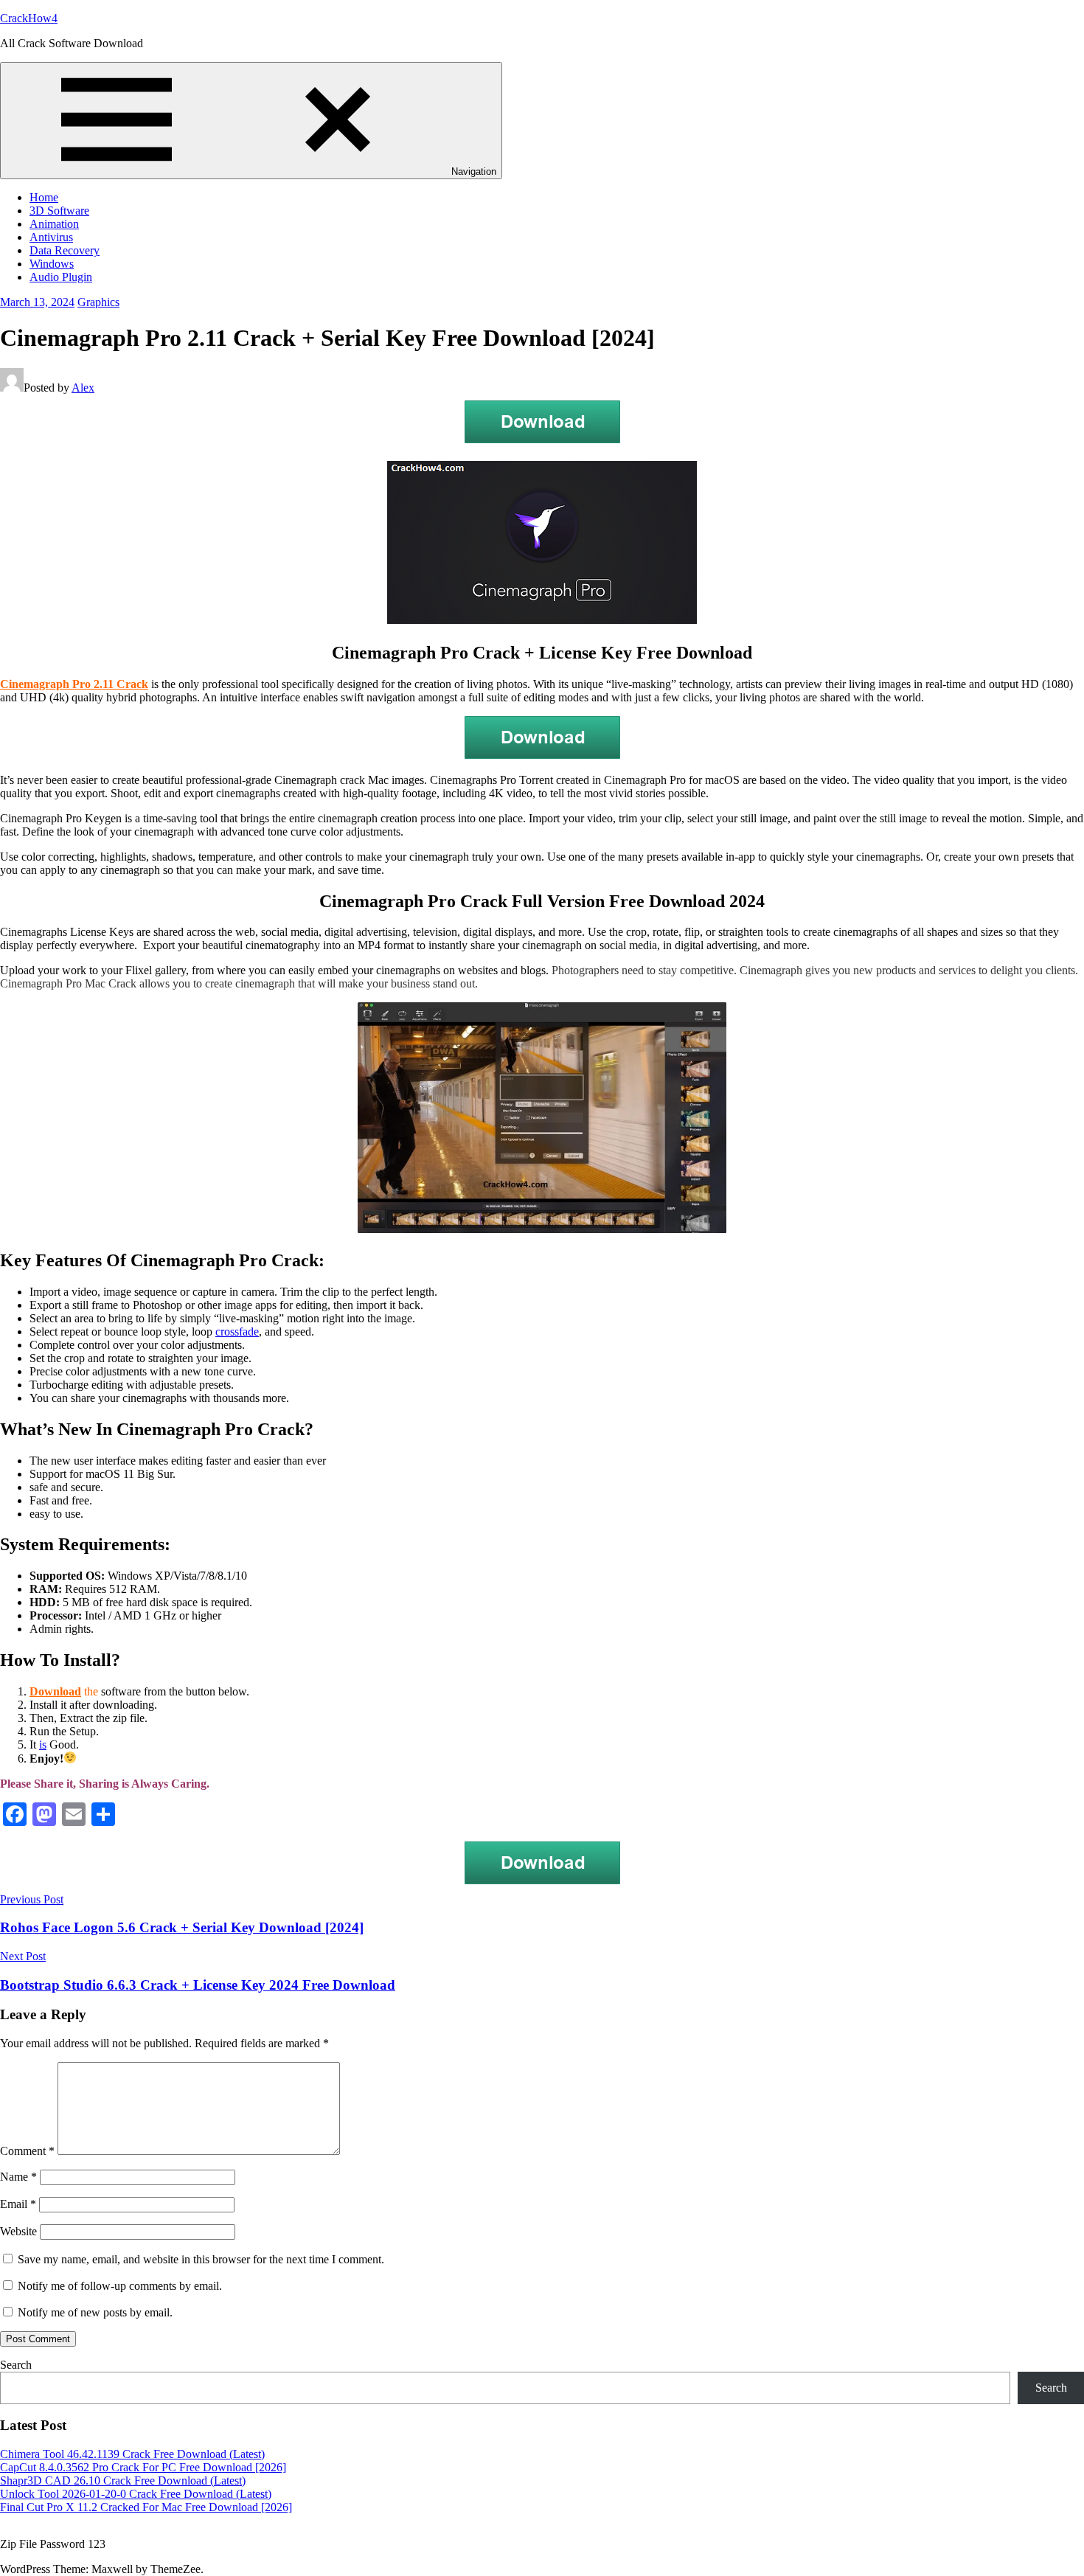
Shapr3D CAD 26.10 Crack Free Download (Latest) (123, 2480)
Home (44, 197)
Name (18, 2177)
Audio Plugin (61, 277)
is (43, 1744)
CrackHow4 (29, 18)
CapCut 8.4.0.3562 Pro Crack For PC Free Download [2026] (143, 2467)
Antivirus (51, 237)
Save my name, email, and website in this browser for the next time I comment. (201, 2259)
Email (18, 2204)
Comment (27, 2151)
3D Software (59, 211)
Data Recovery (65, 250)
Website (18, 2231)
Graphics (98, 302)
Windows (52, 264)
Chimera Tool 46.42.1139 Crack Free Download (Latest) (132, 2454)
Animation (54, 224)
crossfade (237, 1332)
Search (16, 2365)
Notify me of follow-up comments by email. (120, 2286)
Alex (83, 388)
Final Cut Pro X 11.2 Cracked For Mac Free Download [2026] (146, 2507)
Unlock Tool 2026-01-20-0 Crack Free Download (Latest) (136, 2494)
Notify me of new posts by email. (95, 2312)
